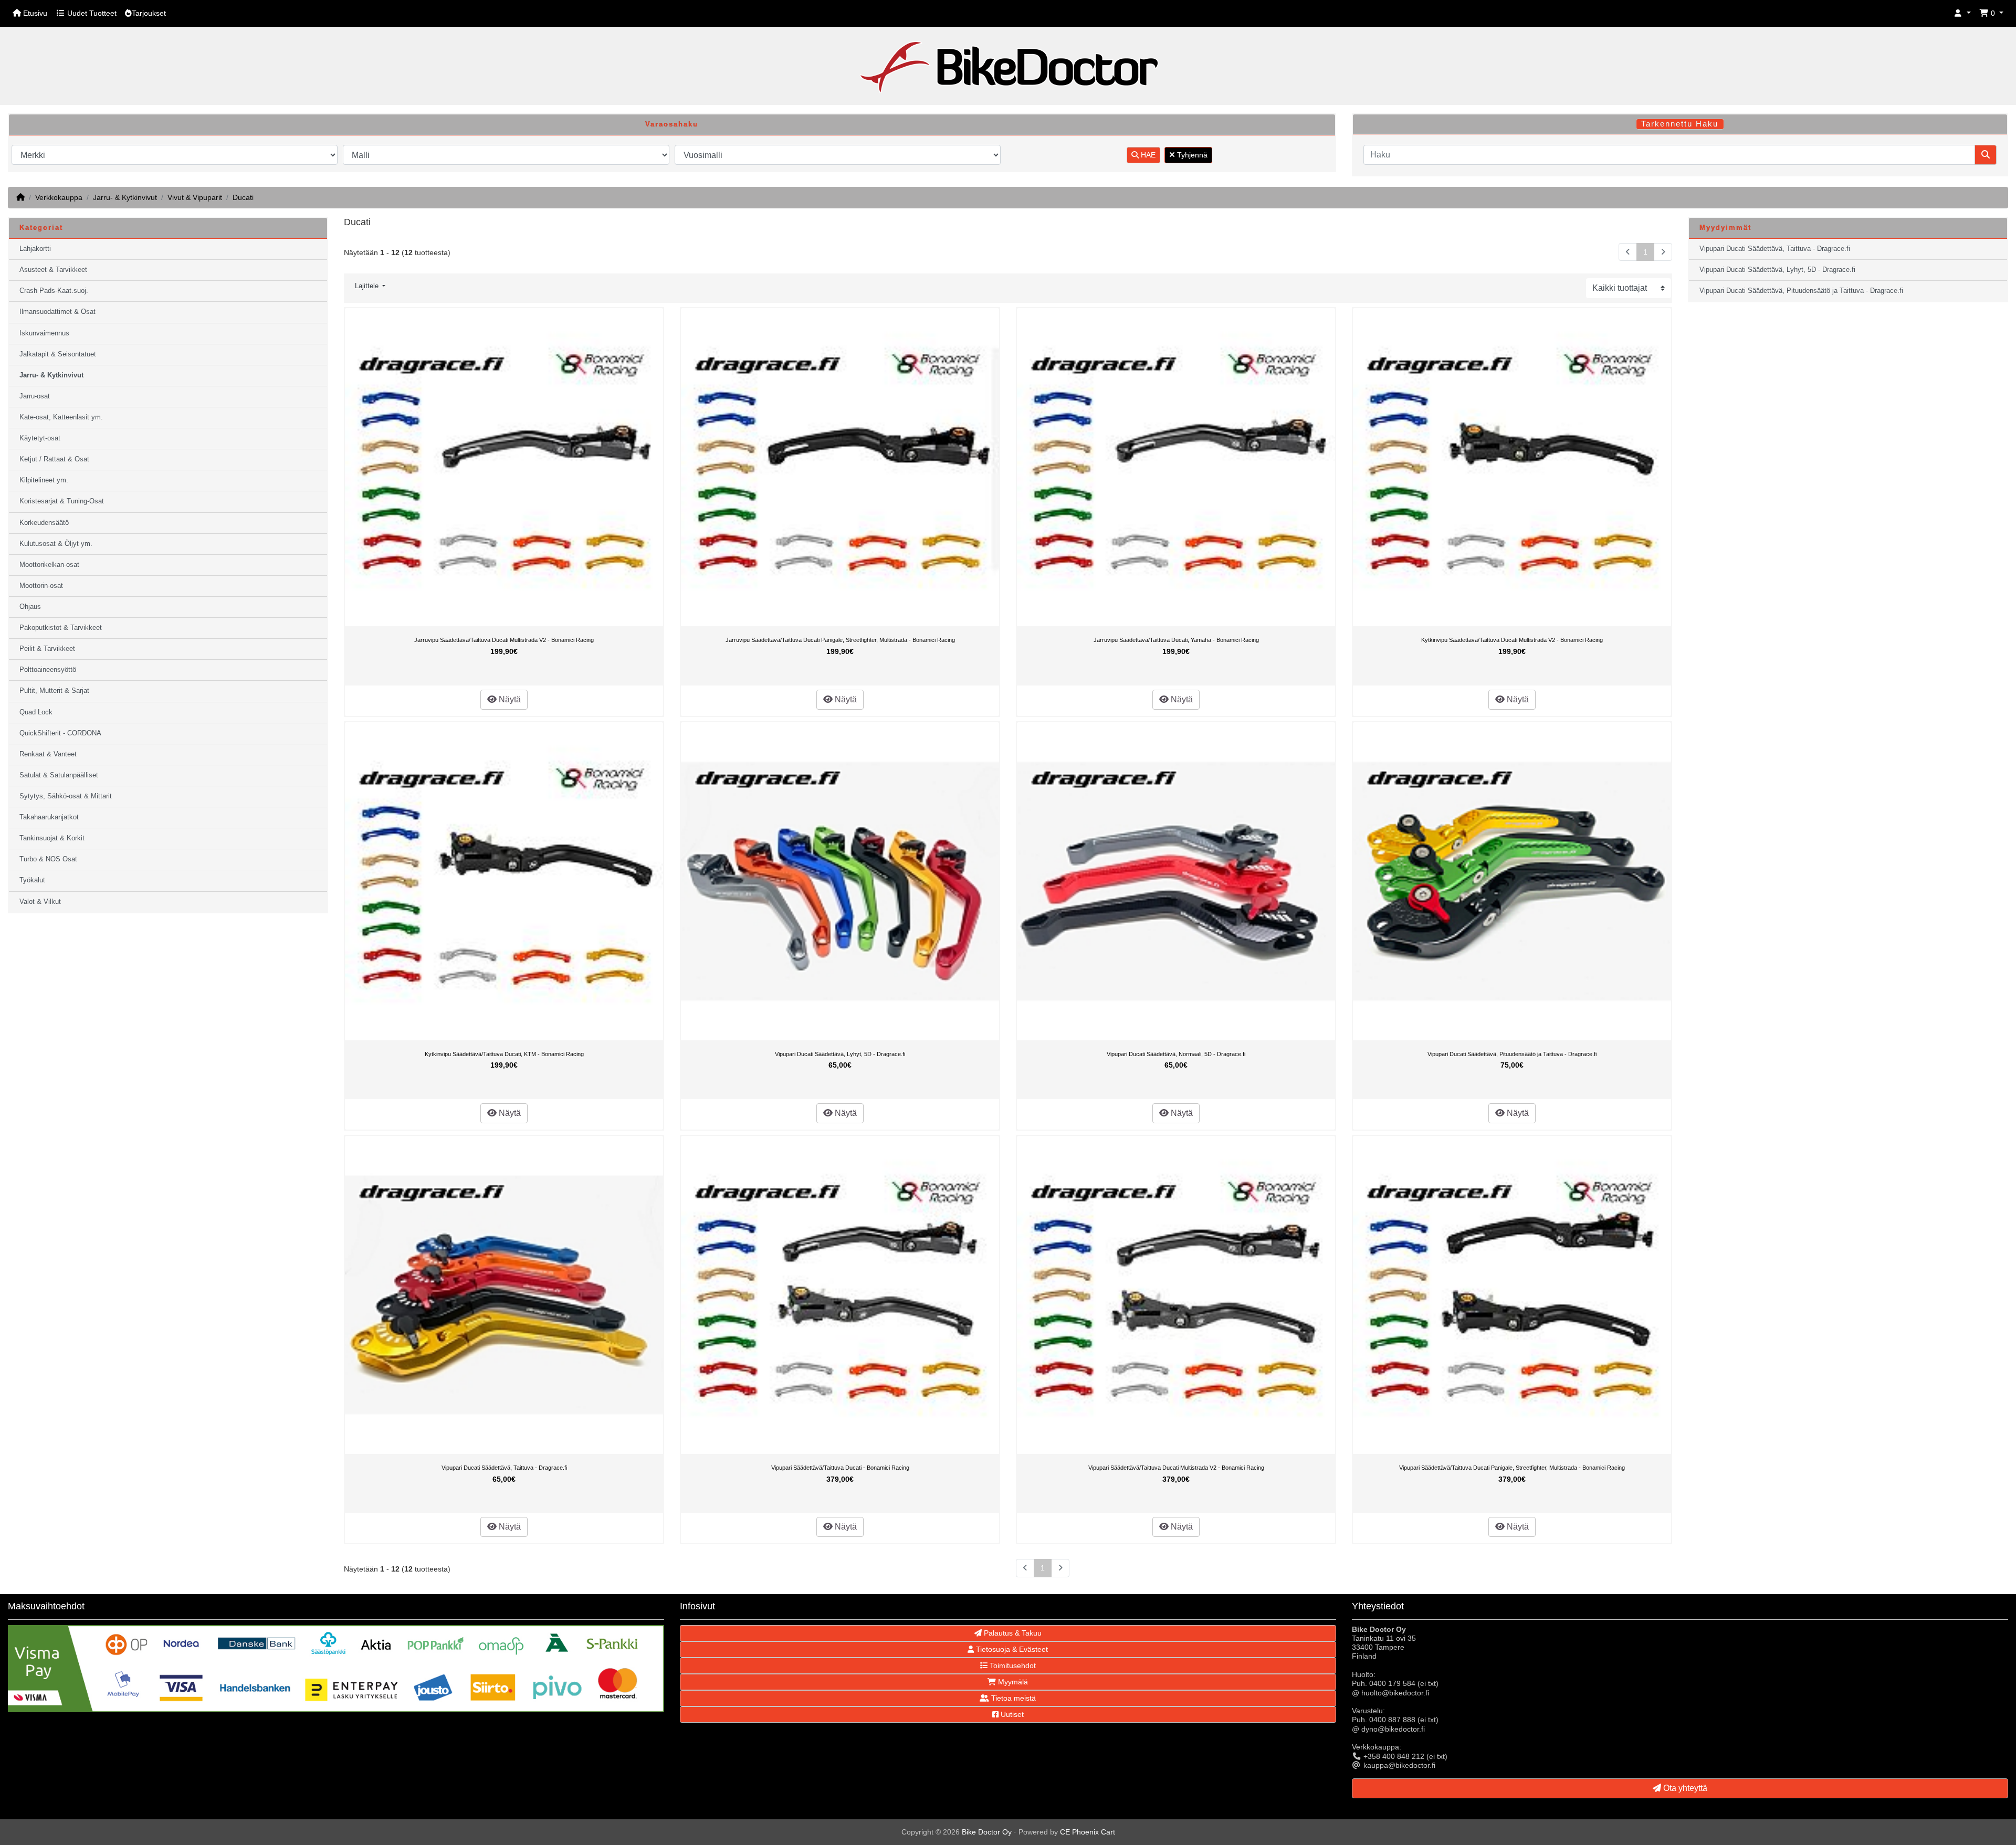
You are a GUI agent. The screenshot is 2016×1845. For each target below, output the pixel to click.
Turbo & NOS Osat (48, 859)
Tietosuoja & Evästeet (1011, 1649)
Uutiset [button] (1011, 1714)
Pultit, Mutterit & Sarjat (54, 691)
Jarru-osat (35, 396)
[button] (1962, 13)
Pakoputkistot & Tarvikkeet (61, 628)
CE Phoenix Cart (1088, 1832)
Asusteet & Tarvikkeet (53, 270)
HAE (1147, 155)
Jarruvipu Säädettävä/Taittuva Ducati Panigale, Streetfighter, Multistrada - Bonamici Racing (840, 640)
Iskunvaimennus (44, 333)
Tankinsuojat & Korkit (52, 838)
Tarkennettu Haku (1680, 124)
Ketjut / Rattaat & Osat (54, 459)
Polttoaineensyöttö (48, 670)
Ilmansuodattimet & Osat (57, 312)
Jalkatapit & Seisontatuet (58, 354)
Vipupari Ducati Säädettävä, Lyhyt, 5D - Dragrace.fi (840, 1054)
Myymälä (1012, 1682)
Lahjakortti (35, 249)
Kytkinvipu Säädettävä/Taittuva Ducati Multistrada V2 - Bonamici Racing (1512, 640)
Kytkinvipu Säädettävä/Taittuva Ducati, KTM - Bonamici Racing (504, 1054)
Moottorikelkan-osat (49, 565)
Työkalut (32, 880)
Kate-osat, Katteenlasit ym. (61, 417)
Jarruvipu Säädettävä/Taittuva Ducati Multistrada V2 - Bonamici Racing (504, 640)
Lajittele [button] (368, 286)
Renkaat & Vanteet (48, 754)
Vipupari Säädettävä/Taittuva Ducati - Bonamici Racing (840, 1468)
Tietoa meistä (1012, 1698)
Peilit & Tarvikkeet (47, 649)
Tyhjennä (1191, 155)
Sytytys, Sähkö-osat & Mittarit (66, 796)
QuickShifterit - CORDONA (60, 733)
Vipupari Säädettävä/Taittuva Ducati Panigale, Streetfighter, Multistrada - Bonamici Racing (1512, 1468)
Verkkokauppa (59, 197)
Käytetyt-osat (40, 438)
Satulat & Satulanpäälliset (59, 775)
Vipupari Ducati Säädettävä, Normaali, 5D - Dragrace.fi (1176, 1054)
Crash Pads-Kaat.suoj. (54, 291)
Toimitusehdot (1012, 1665)
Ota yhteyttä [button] (1684, 1788)
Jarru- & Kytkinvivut (125, 197)
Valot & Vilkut (40, 902)
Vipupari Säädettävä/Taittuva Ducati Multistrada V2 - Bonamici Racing (1176, 1468)
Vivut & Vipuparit (195, 197)
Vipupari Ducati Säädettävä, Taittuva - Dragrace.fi (504, 1468)
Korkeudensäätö (44, 523)
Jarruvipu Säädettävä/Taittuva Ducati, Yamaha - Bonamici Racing (1176, 640)
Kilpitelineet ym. (44, 480)
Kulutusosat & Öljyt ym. (56, 544)
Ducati (243, 197)
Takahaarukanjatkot (49, 817)
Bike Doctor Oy (987, 1832)
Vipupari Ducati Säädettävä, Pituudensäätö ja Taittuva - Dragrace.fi (1512, 1054)
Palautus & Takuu (1012, 1633)
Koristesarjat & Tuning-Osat (62, 501)
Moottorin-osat (41, 586)
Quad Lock (36, 712)
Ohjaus (30, 607)
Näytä (509, 699)
